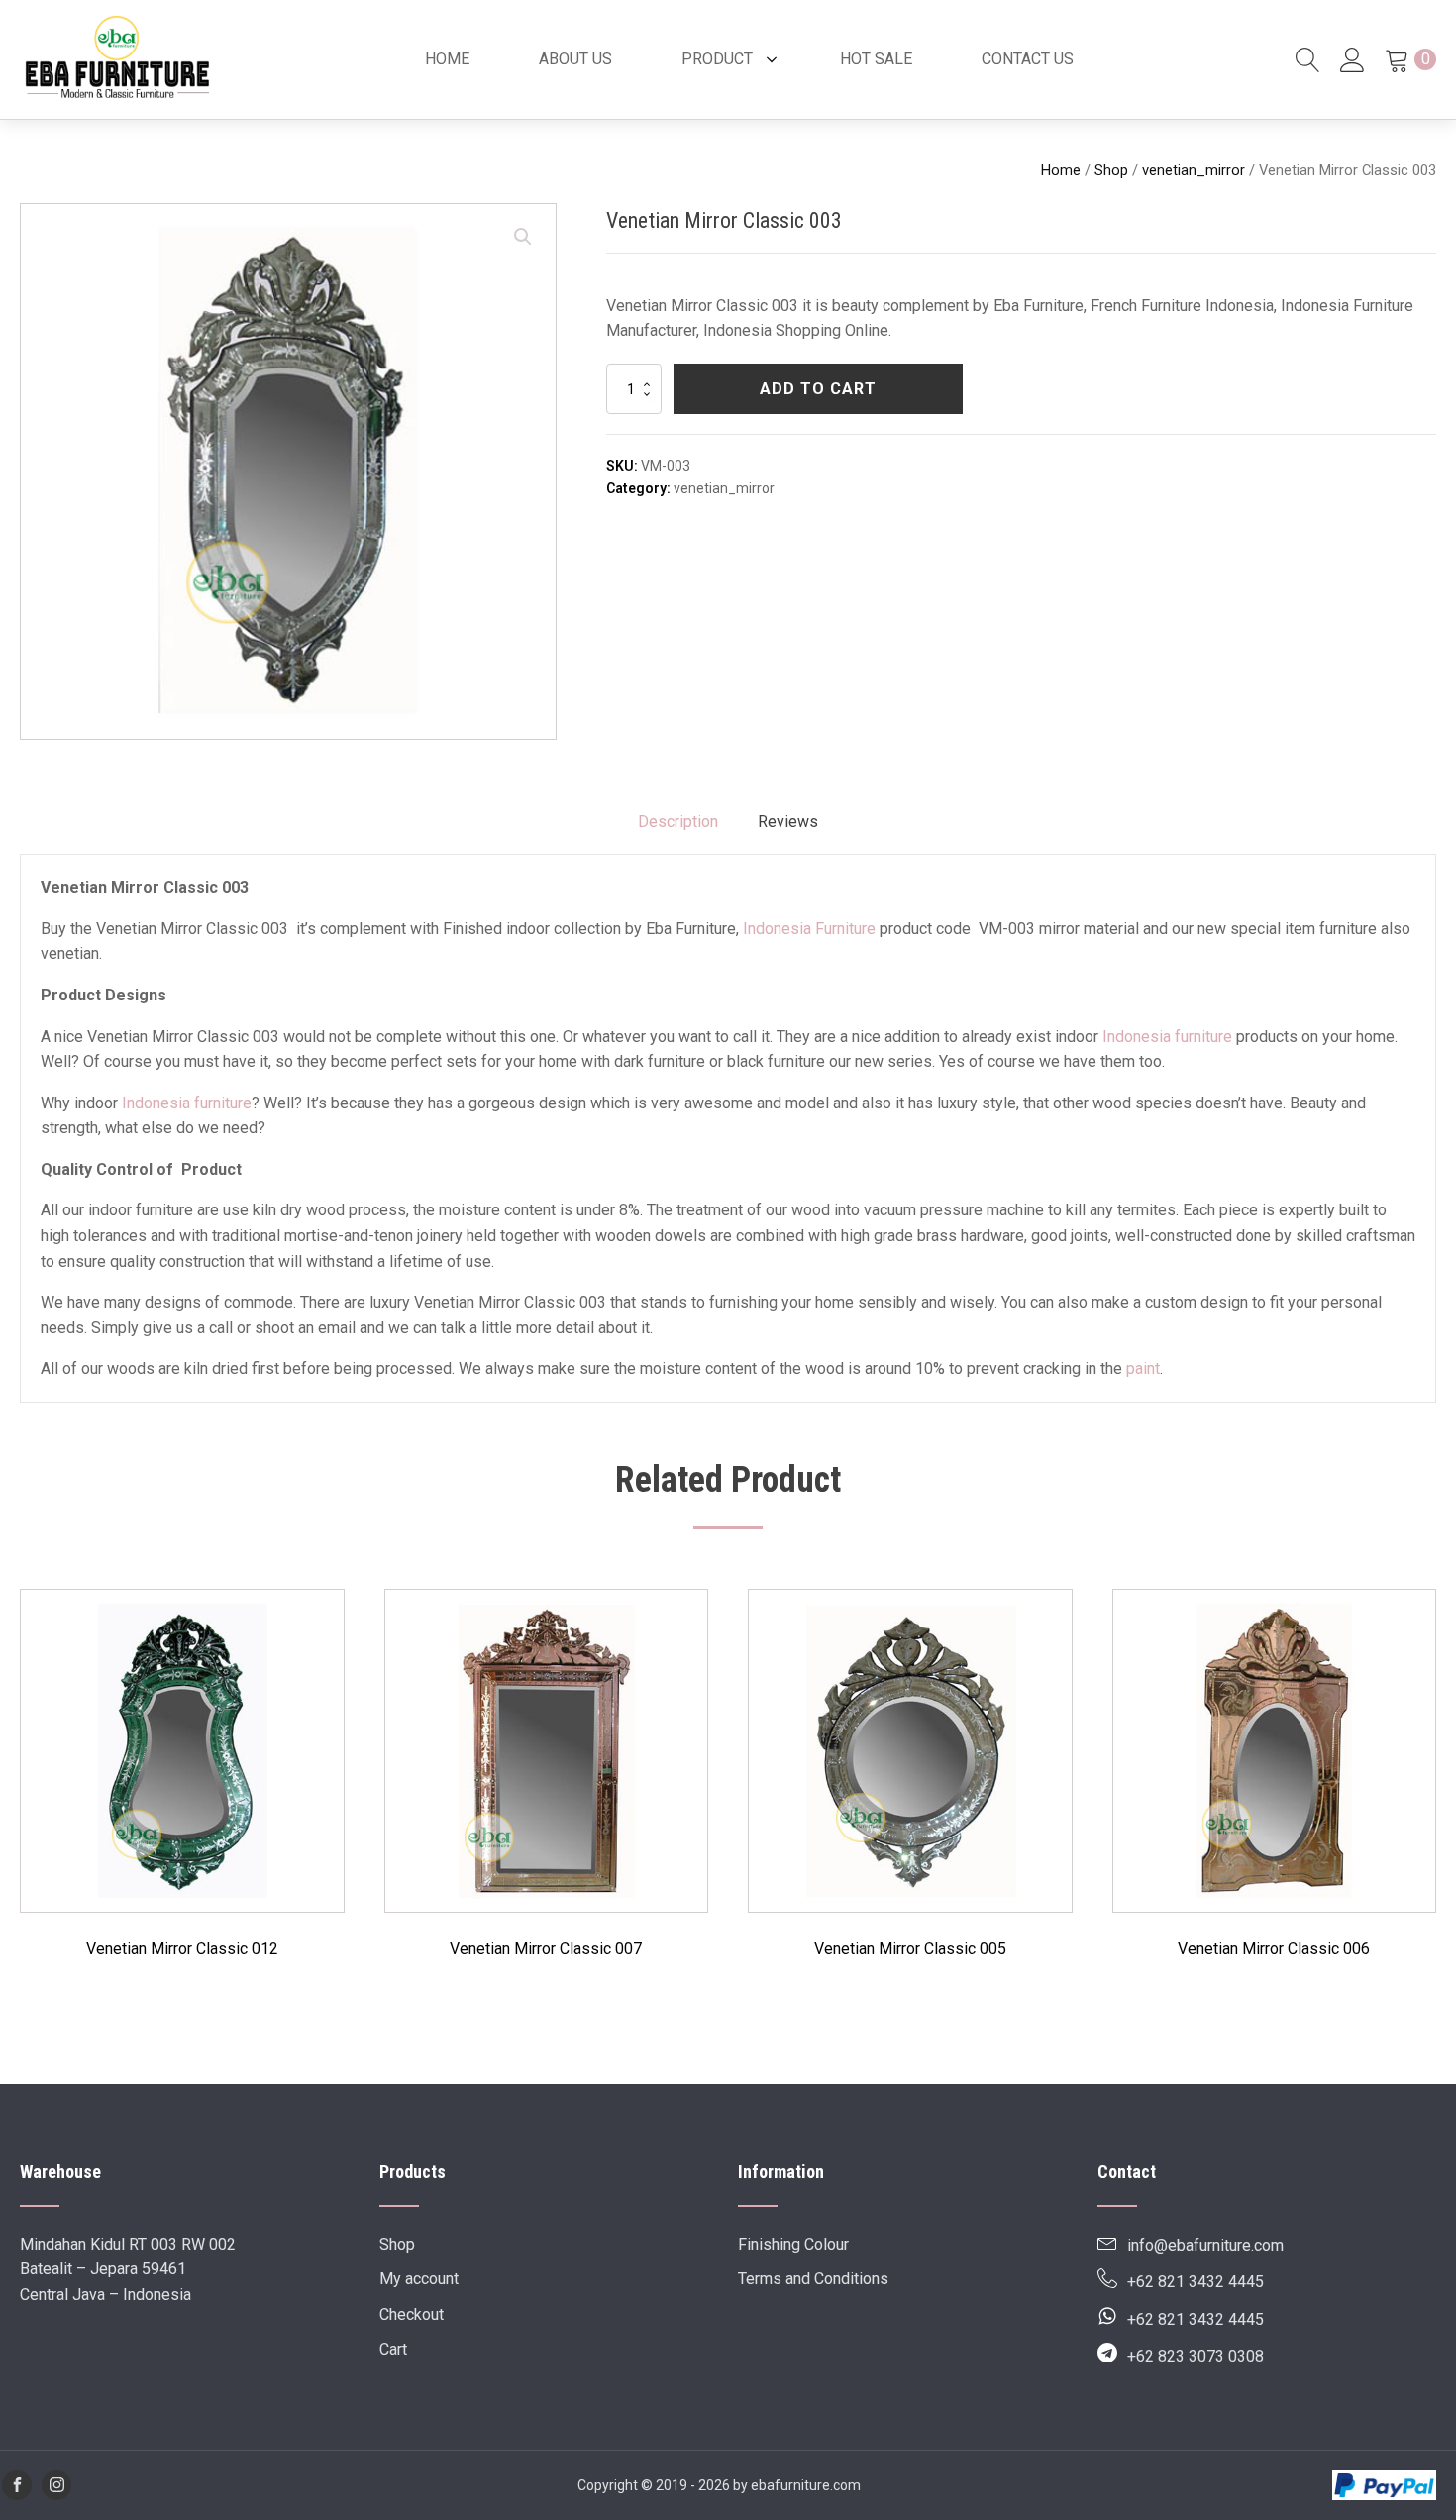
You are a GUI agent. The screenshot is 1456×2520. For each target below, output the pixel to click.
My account (419, 2279)
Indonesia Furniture (809, 929)
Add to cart (818, 389)
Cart (393, 2349)
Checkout (412, 2314)
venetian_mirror (1194, 170)
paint (1143, 1368)
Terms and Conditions (813, 2279)
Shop (1111, 170)
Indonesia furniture (1167, 1037)
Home (1061, 170)
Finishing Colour (793, 2244)
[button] (523, 237)
